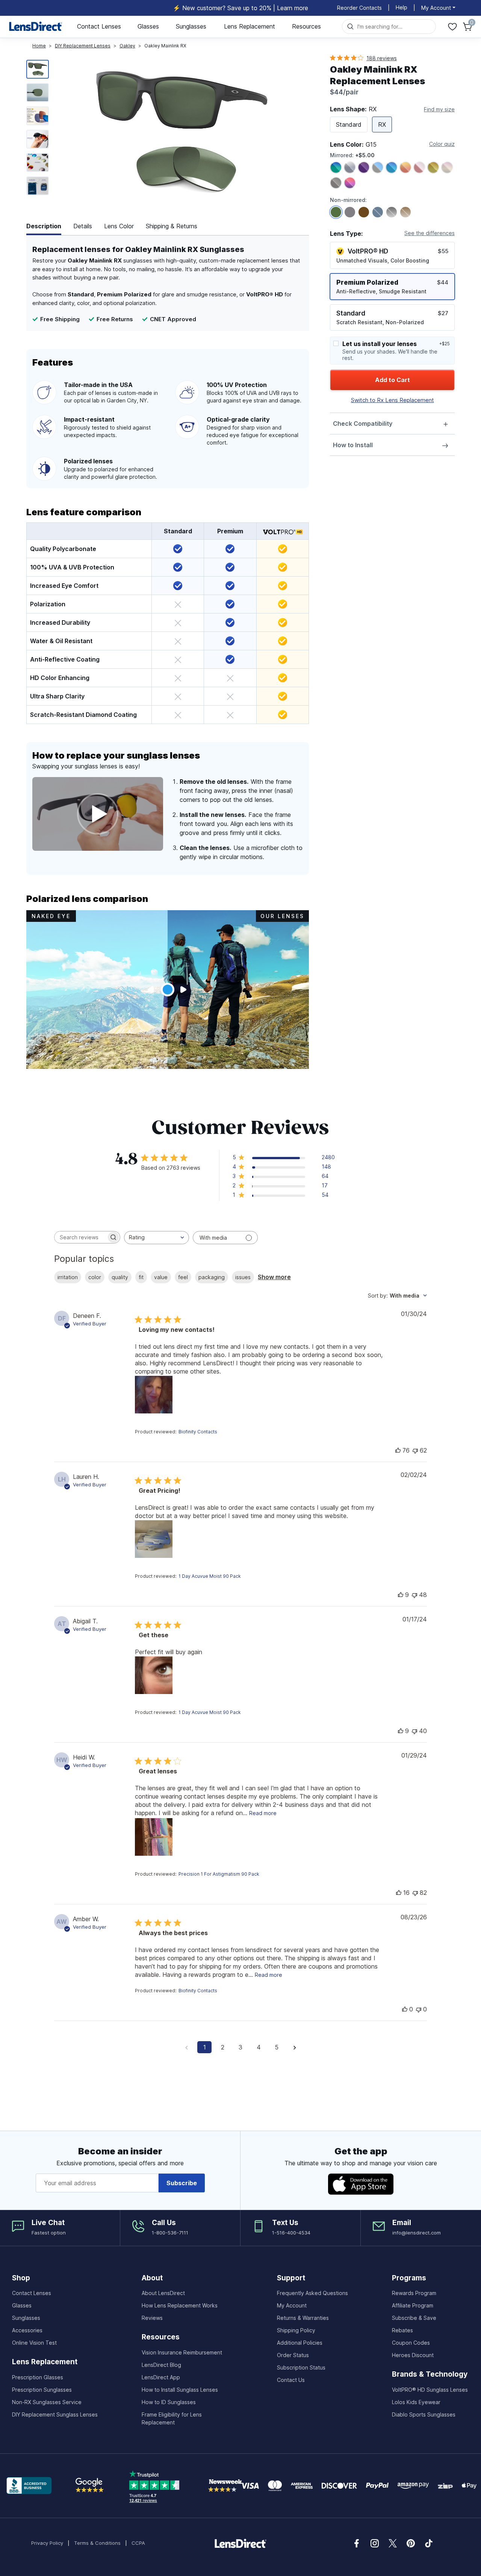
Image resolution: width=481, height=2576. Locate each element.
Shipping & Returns (172, 226)
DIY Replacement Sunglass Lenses (55, 2414)
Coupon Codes (411, 2343)
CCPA (138, 2543)
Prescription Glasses (38, 2377)
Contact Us (291, 2380)
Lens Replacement (250, 26)
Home (39, 46)
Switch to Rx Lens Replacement (393, 400)
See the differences (430, 233)
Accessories (27, 2330)
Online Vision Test (34, 2343)
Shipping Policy (296, 2330)
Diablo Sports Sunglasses (424, 2414)
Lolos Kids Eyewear (416, 2402)
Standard (349, 124)
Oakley (127, 46)
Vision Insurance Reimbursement (182, 2352)
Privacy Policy (47, 2543)
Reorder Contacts (359, 8)
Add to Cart (393, 380)
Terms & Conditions (97, 2543)
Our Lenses (282, 916)
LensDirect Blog (161, 2365)
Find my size (439, 109)
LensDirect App (161, 2377)
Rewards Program (414, 2293)
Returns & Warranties (303, 2318)
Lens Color (119, 226)
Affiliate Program (413, 2305)
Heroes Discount (413, 2355)
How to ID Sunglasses (169, 2402)
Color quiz (442, 144)
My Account (292, 2305)
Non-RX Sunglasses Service (47, 2402)
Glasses (148, 26)
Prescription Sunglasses (42, 2390)
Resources (306, 26)
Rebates (402, 2330)
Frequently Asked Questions (312, 2293)
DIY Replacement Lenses (83, 46)
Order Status (293, 2355)
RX (382, 124)
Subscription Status (301, 2367)
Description (44, 226)
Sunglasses (191, 26)
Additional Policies (300, 2343)
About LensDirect (163, 2293)
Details (83, 226)
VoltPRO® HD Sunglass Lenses (430, 2390)
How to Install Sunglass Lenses (180, 2390)
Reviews (152, 2318)
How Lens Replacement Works (180, 2305)
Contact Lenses (99, 26)
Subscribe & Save (414, 2318)
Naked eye (51, 916)
